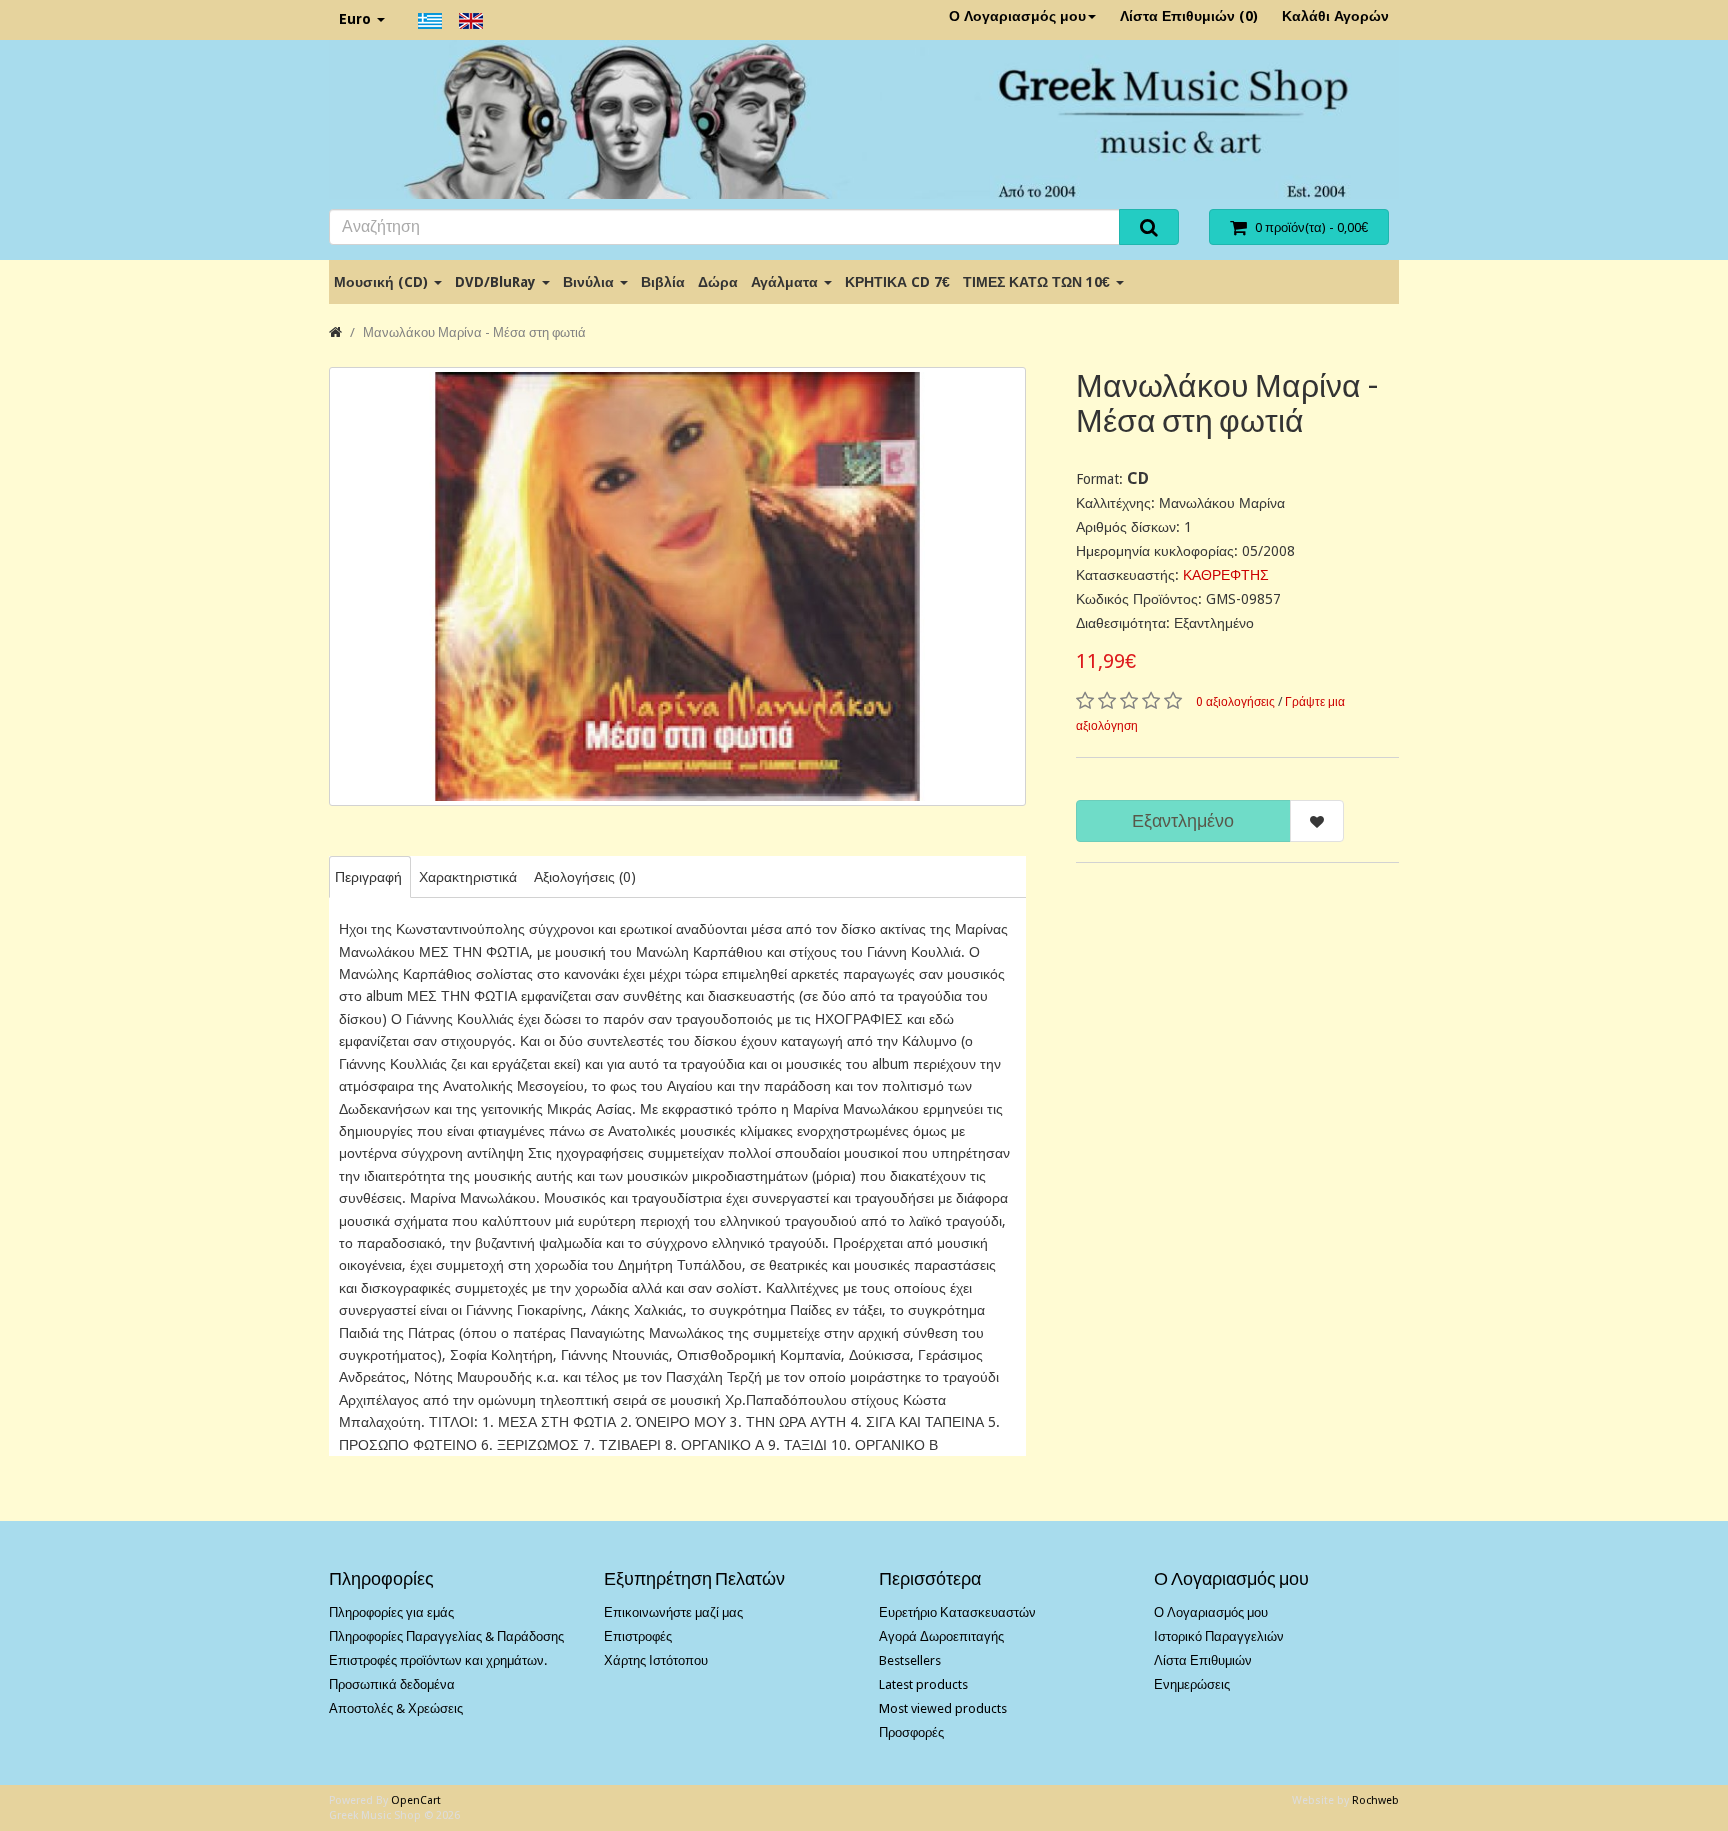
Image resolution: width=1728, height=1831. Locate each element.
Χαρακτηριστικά (468, 877)
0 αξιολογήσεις (1235, 702)
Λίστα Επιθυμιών (1203, 1660)
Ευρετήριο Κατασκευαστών (957, 1612)
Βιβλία (663, 282)
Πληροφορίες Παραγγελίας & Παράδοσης (446, 1636)
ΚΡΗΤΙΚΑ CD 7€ (897, 282)
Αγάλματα (786, 282)
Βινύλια (590, 282)
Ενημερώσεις (1192, 1684)
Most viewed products (943, 1708)
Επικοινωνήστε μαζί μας (673, 1612)
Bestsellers (910, 1660)
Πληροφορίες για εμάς (391, 1612)
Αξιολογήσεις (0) (585, 877)
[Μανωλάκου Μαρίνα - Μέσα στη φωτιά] (677, 586)
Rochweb (1375, 1800)
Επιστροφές (638, 1636)
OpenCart (416, 1800)
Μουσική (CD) (383, 282)
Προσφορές (911, 1732)
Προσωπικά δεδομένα (392, 1684)
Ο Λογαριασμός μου (1017, 16)
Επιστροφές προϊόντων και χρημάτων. (438, 1660)
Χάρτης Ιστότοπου (656, 1660)
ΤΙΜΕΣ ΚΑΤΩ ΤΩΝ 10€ (1038, 282)
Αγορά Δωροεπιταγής (941, 1636)
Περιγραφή (368, 877)
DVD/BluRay (497, 282)
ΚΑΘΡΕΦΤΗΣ (1226, 575)
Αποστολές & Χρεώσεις (396, 1708)
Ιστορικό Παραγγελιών (1219, 1636)
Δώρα (718, 282)
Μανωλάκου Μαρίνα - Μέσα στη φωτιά (474, 332)
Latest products (923, 1684)
